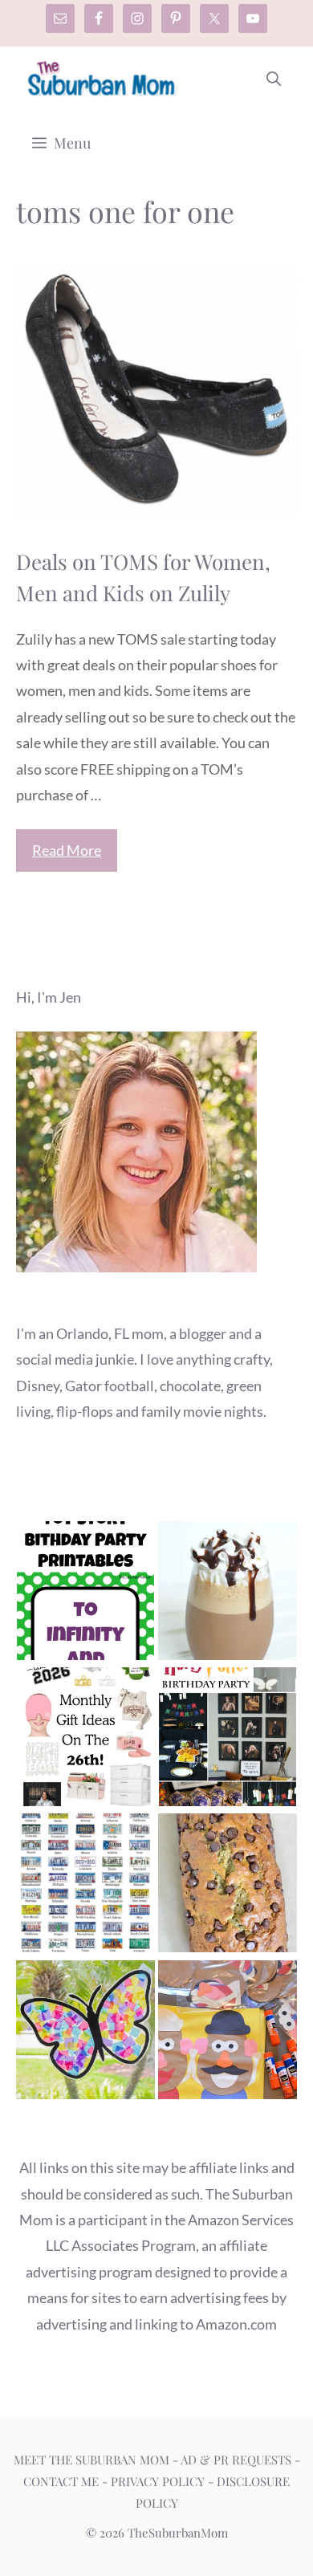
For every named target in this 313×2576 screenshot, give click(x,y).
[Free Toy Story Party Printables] (85, 1594)
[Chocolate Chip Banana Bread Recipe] (228, 1886)
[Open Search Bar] (274, 79)
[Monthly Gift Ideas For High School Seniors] (85, 1740)
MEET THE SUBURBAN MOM (91, 2460)
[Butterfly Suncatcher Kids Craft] (85, 2033)
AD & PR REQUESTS (236, 2460)
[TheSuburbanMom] (102, 79)
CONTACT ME (61, 2481)
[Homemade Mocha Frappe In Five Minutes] (228, 1594)
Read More (67, 850)
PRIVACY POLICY (158, 2481)
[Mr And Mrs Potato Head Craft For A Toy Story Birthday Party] (228, 2033)
